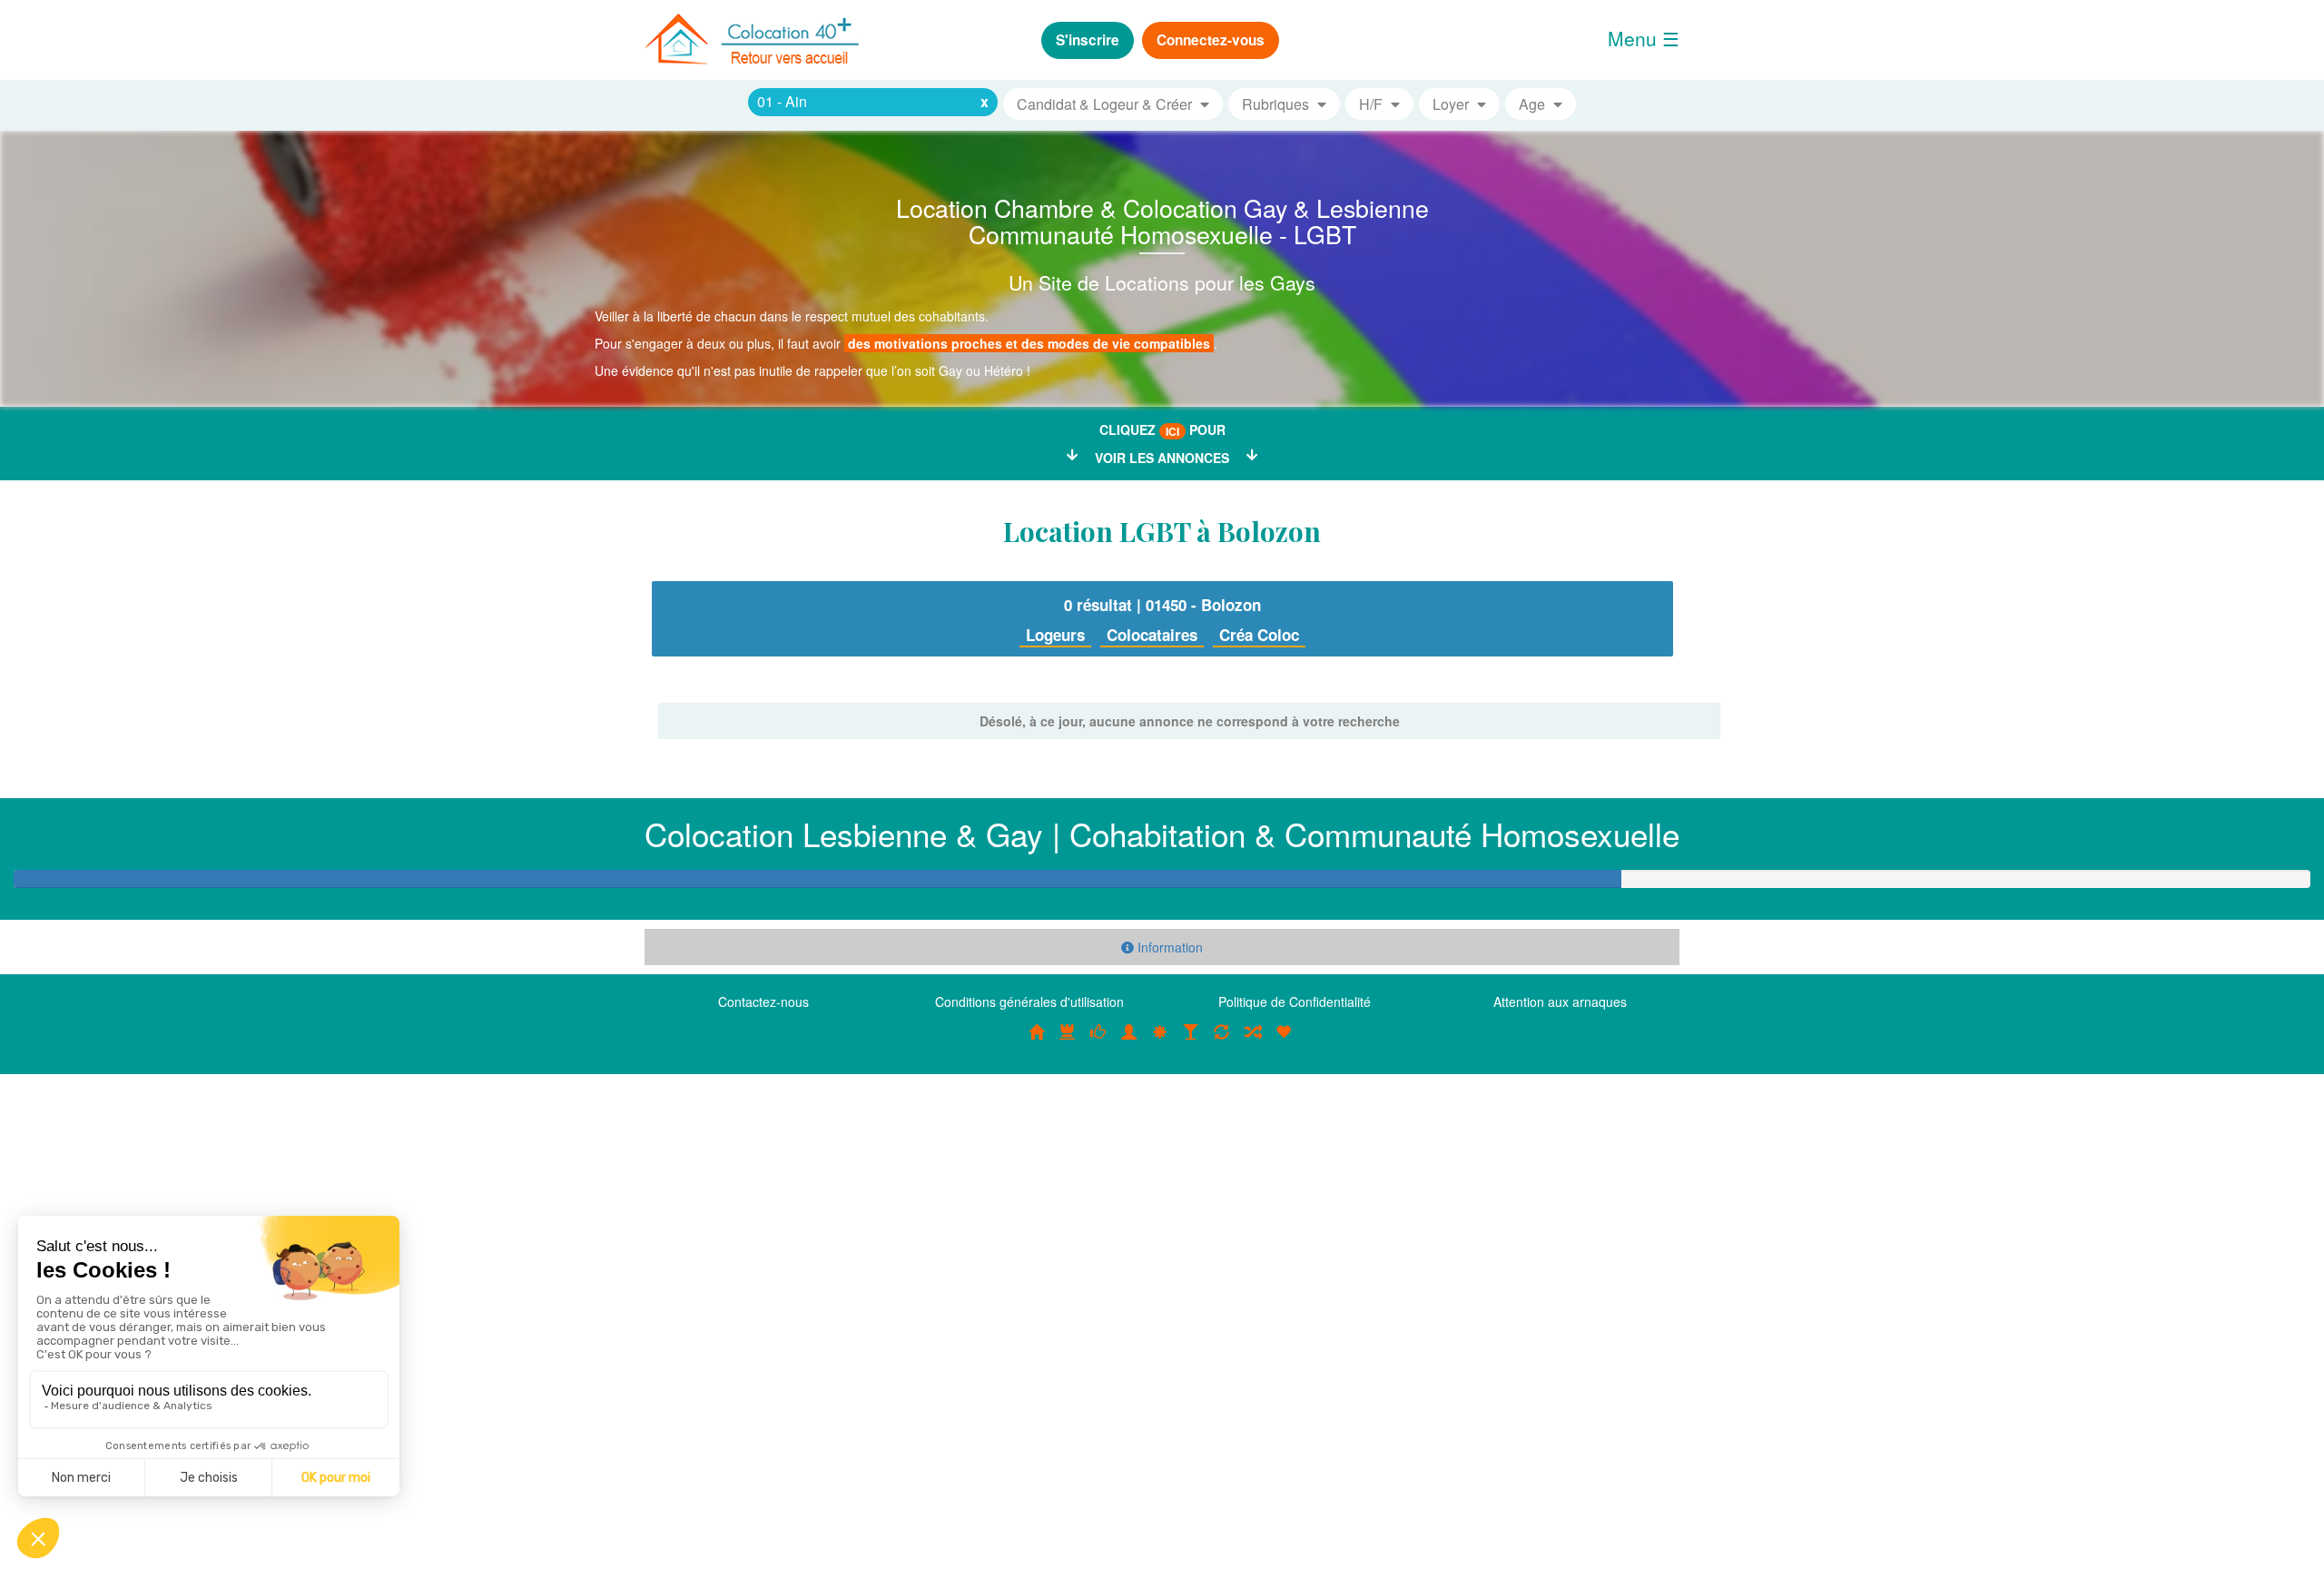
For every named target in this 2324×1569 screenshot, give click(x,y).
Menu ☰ (1644, 38)
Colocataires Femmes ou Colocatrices (1129, 1041)
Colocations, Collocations (1037, 1041)
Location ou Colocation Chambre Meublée (1068, 1041)
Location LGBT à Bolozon (1162, 531)
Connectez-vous (1211, 40)
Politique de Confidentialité (1295, 1002)
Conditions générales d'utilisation (1029, 1002)
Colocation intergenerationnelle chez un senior (1253, 1041)
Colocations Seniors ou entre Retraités (1160, 1041)
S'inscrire (1088, 40)
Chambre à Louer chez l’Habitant (1098, 1041)
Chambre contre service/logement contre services (1222, 1041)
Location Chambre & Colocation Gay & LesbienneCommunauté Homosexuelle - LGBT (1162, 221)
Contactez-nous (763, 1002)
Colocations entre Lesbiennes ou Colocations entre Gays (1191, 1041)
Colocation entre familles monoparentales (1284, 1041)
